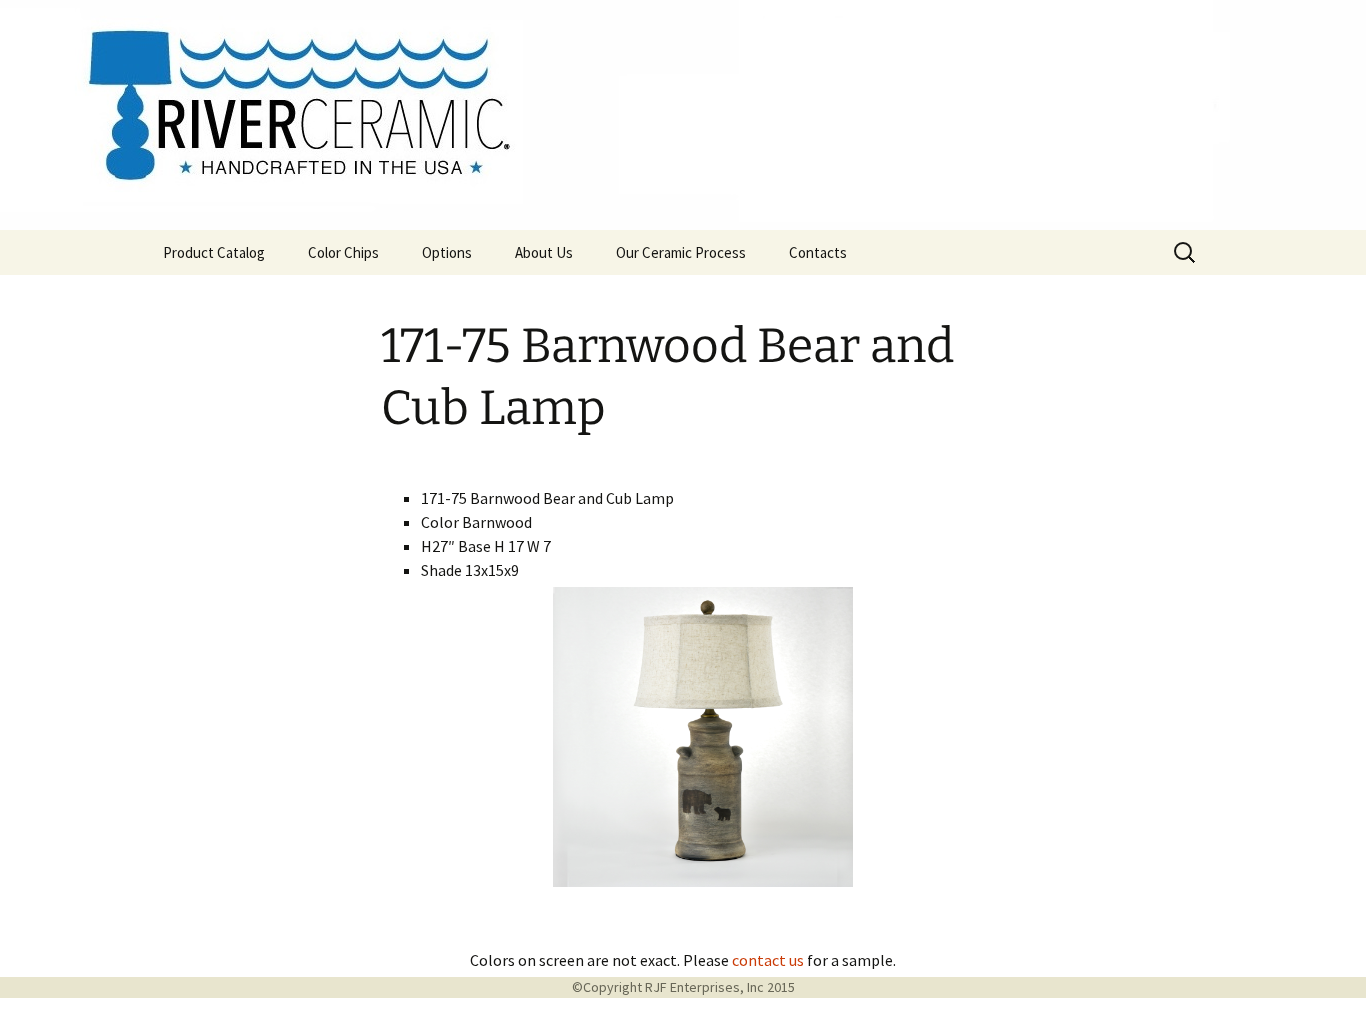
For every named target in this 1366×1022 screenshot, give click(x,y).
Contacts (818, 252)
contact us (768, 960)
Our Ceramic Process (681, 252)
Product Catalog (214, 252)
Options (447, 252)
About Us (544, 252)
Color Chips (343, 252)
